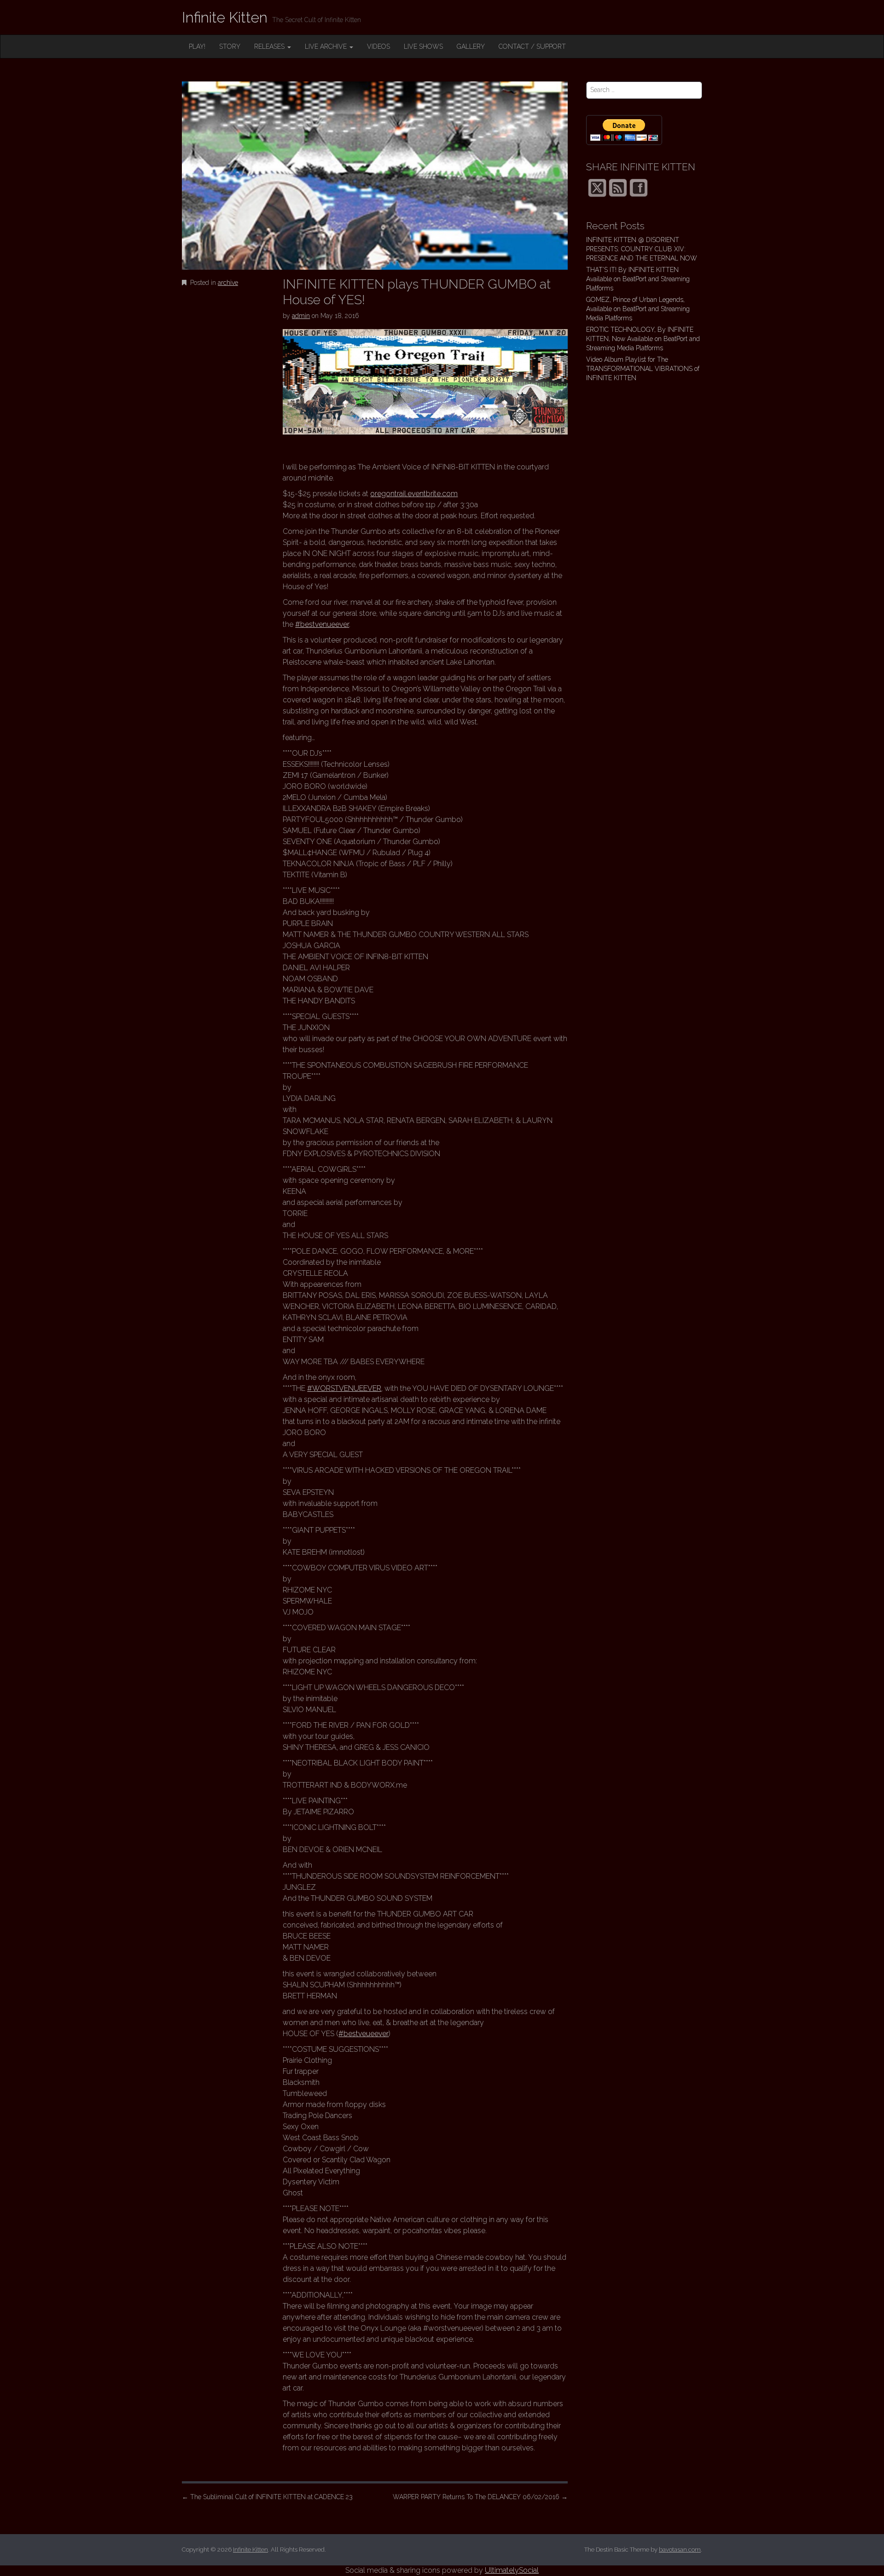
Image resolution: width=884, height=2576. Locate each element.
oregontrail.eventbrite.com (414, 494)
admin (301, 316)
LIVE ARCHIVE (327, 46)
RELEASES (270, 46)
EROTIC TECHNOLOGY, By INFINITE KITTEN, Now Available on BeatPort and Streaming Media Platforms (643, 339)
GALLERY (471, 46)
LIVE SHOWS (423, 46)
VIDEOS (378, 46)
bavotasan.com (680, 2550)
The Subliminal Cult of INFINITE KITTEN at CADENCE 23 (267, 2497)
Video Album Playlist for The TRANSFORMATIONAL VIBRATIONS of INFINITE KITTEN (643, 369)
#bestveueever (363, 2034)
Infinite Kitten (225, 17)
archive (228, 283)
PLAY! (197, 46)
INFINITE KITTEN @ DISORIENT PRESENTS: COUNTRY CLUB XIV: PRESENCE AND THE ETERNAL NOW (642, 249)
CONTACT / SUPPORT (532, 46)
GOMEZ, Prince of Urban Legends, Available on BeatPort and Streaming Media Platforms (638, 309)
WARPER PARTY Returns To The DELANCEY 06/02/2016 (480, 2497)
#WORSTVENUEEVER (344, 1388)
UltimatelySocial (512, 2570)
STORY (230, 46)
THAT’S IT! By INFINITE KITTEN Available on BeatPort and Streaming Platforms (638, 279)
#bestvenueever (322, 624)
